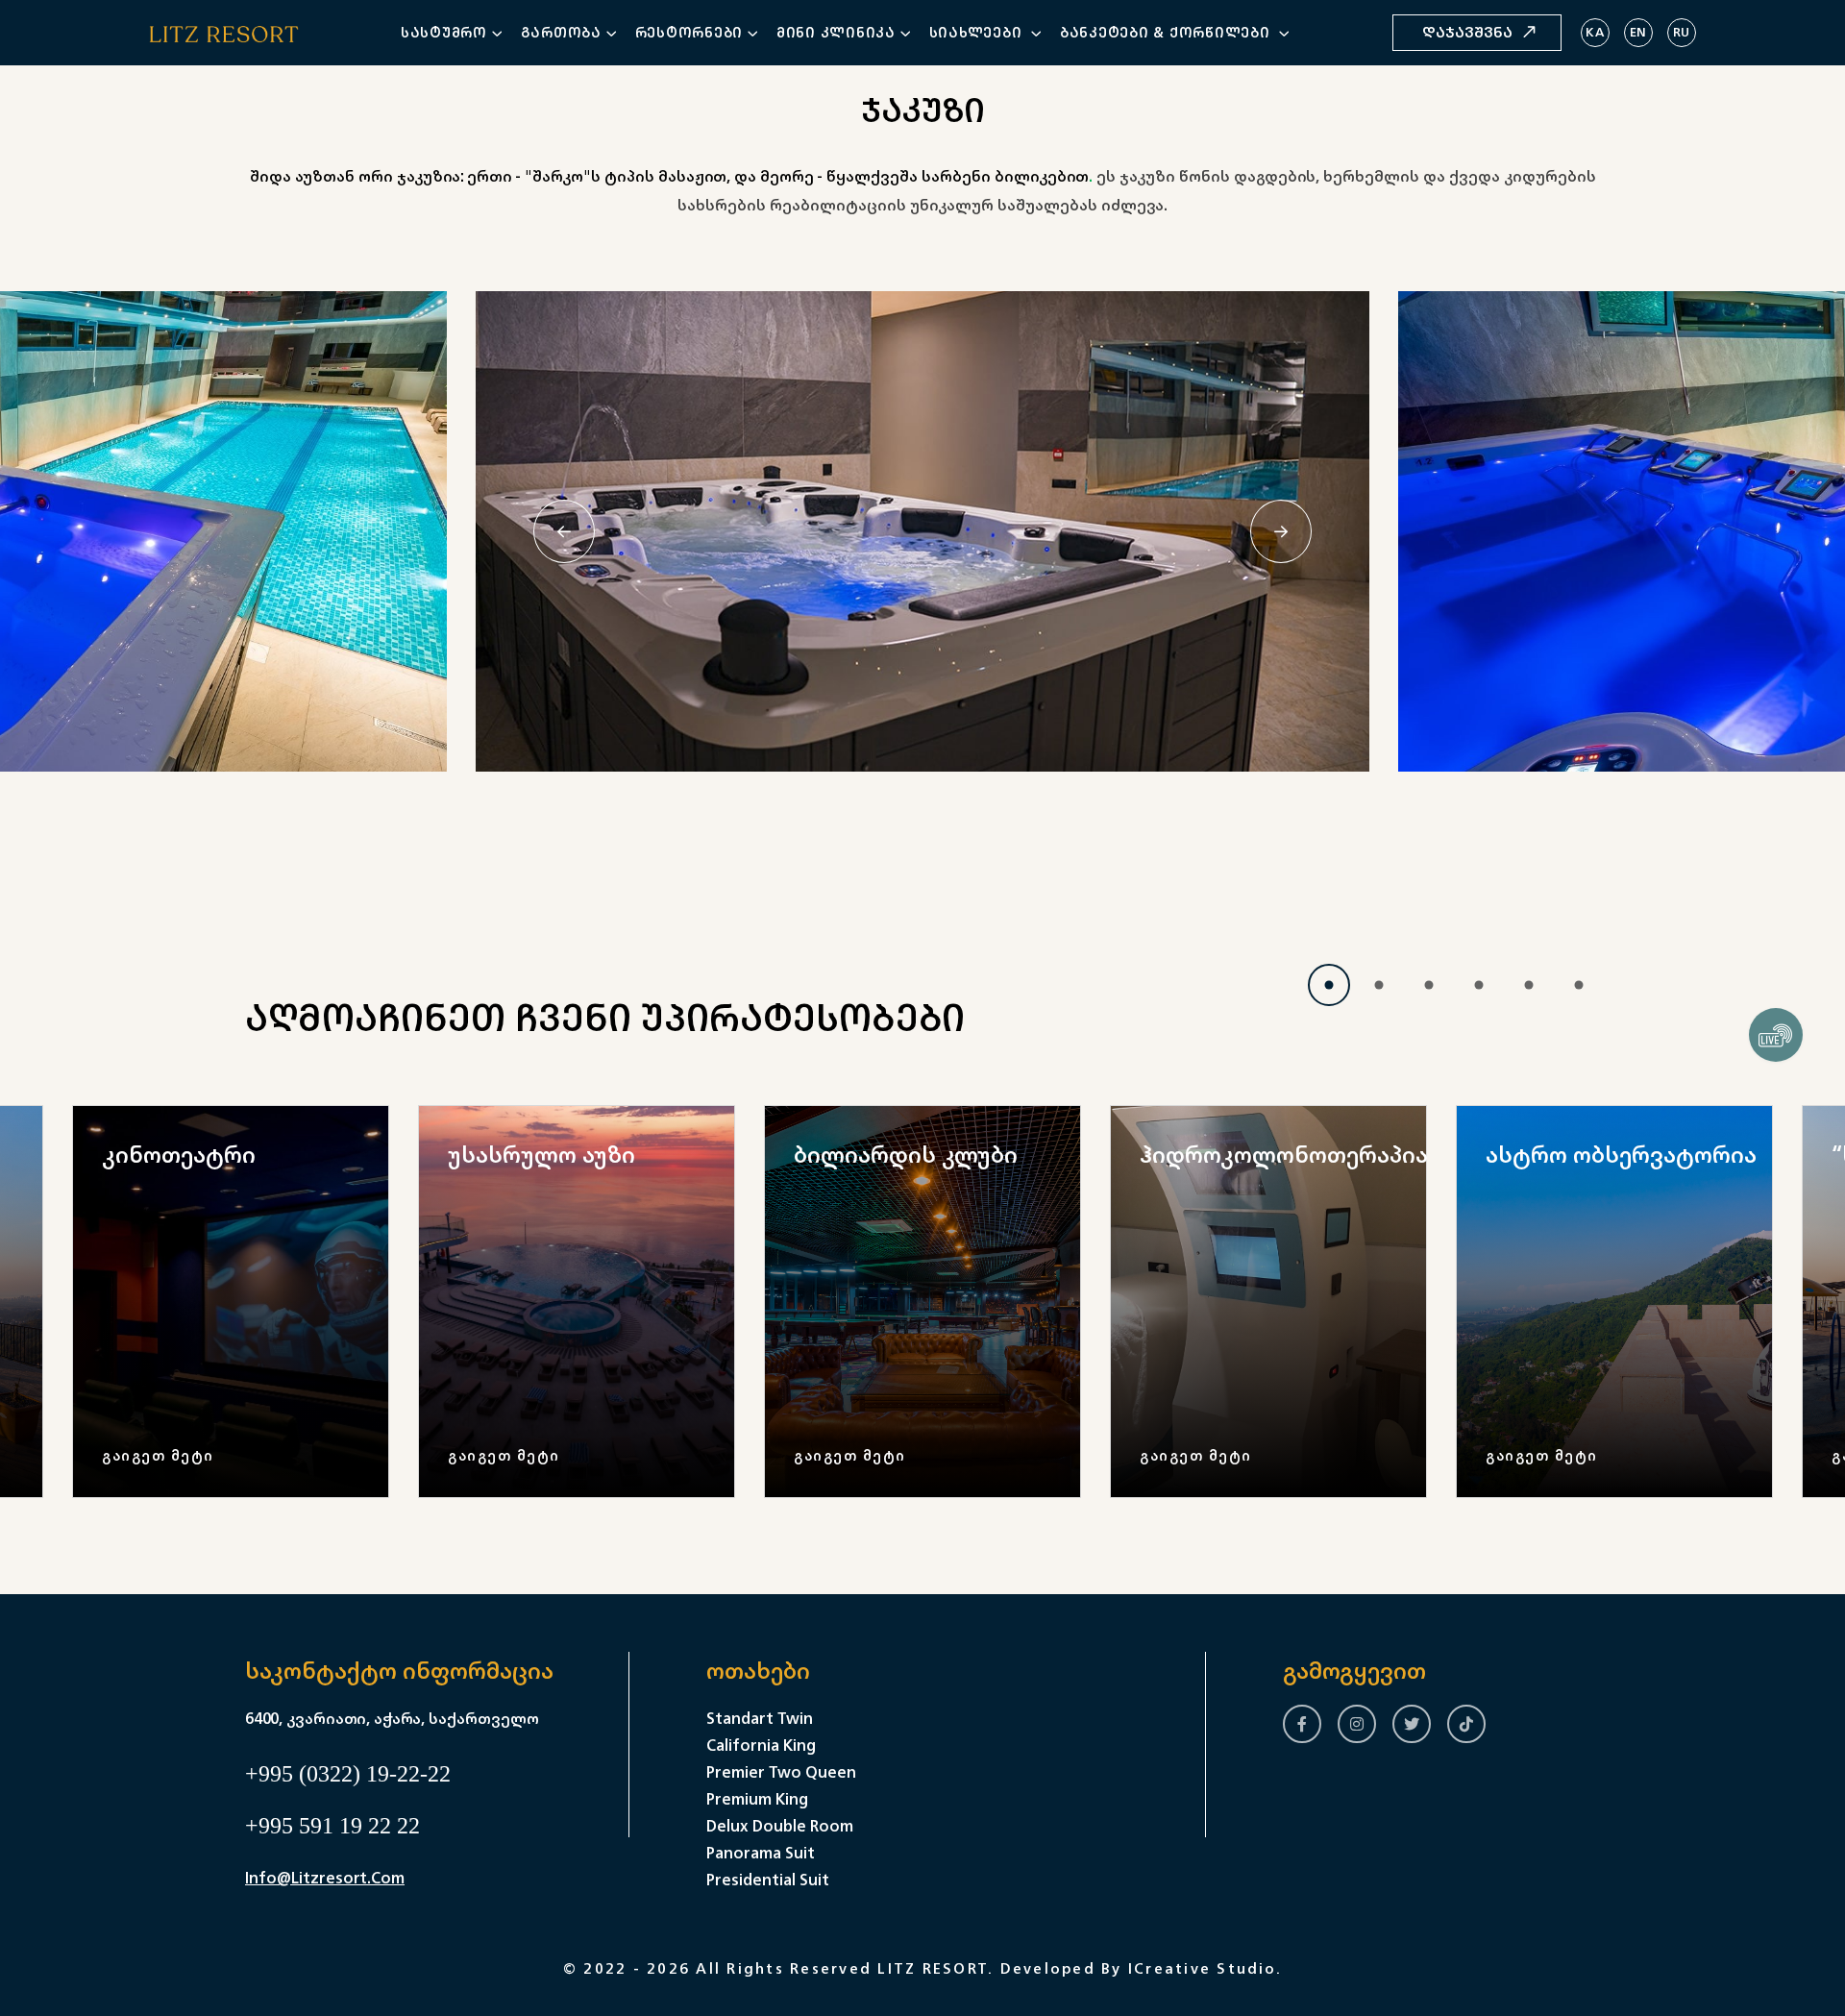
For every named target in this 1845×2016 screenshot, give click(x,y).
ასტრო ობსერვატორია (1621, 1154)
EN (1638, 32)
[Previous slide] (564, 531)
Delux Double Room (780, 1826)
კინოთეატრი (179, 1154)
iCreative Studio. (1205, 1968)
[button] (1329, 985)
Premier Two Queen (781, 1772)
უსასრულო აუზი (541, 1154)
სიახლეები (978, 32)
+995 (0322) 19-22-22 (348, 1774)
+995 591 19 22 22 (332, 1826)
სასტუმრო (444, 32)
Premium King (757, 1799)
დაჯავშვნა (1467, 32)
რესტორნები (689, 32)
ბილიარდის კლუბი (906, 1154)
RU (1682, 32)
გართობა (561, 32)
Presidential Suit (768, 1880)
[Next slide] (1281, 531)
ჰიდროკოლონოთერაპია (1284, 1154)
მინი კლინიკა (836, 32)
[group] (231, 1302)
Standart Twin (760, 1718)
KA (1595, 32)
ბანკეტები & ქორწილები (1168, 32)
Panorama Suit (761, 1853)
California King (761, 1745)
